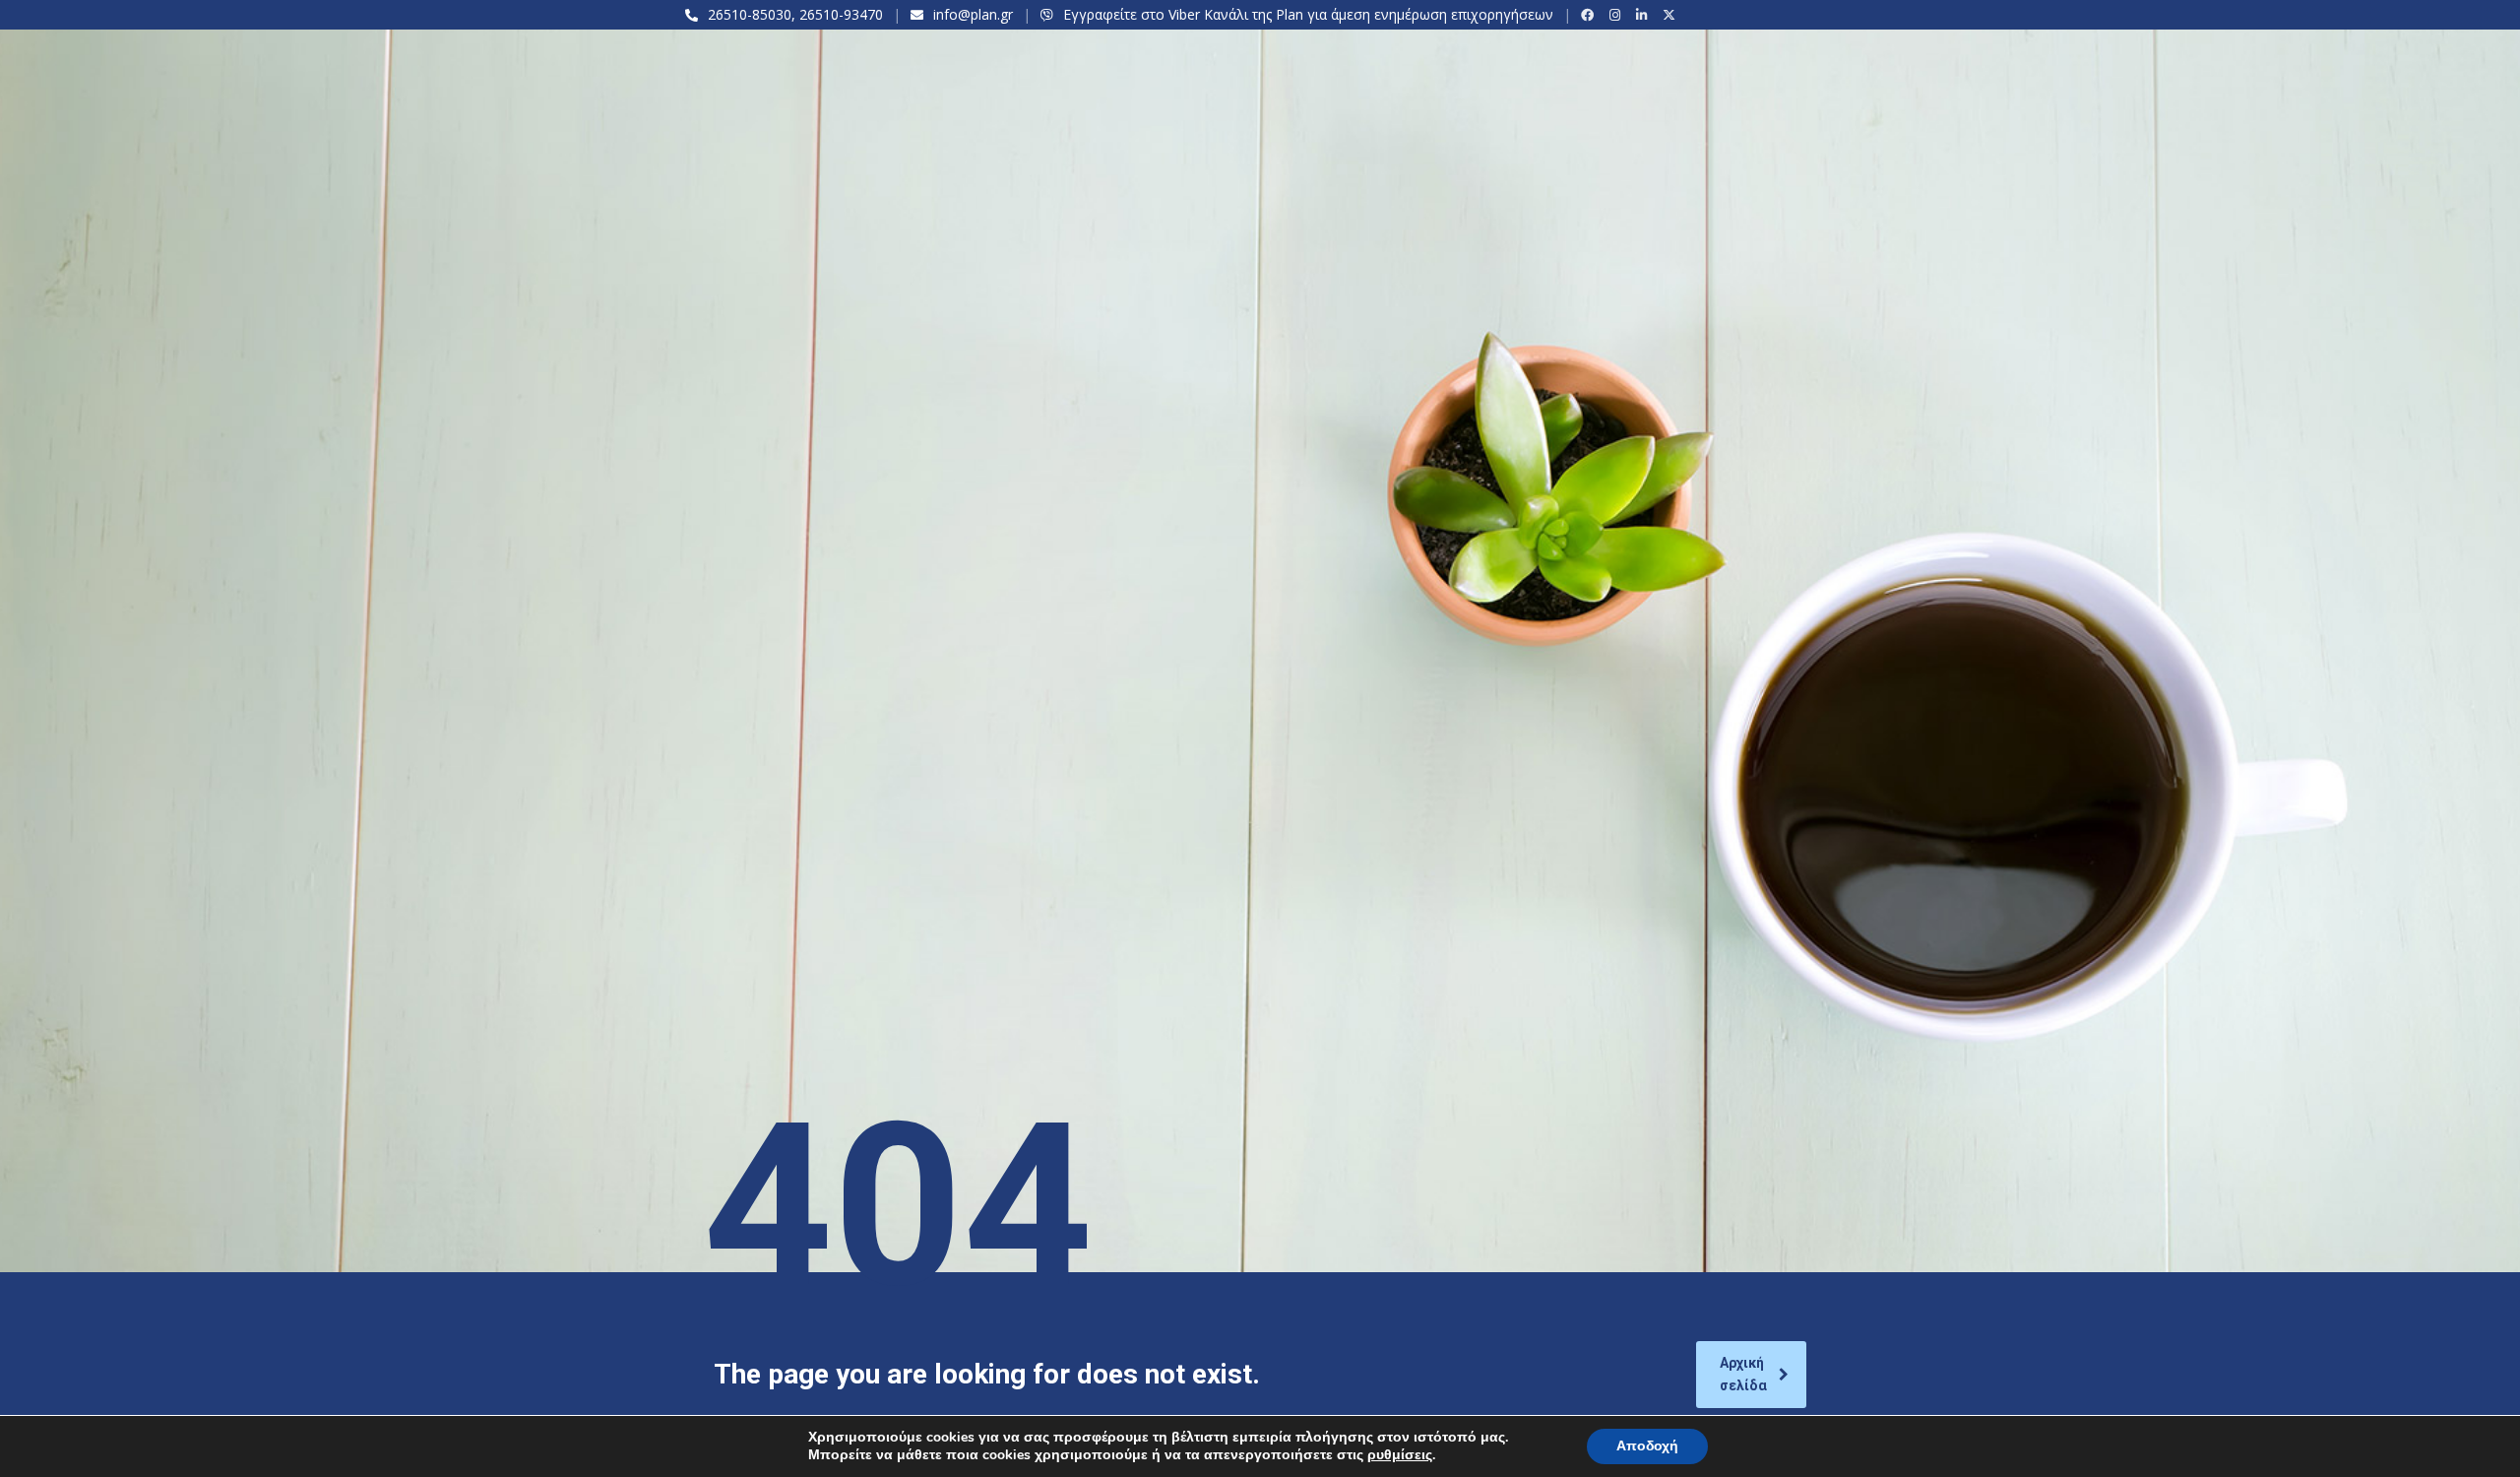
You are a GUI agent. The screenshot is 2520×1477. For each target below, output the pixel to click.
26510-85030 (750, 14)
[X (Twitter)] (1672, 15)
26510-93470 (841, 14)
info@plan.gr (973, 14)
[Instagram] (1618, 15)
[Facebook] (1590, 15)
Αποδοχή (1647, 1446)
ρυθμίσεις (1400, 1455)
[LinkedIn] (1644, 15)
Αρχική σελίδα (1743, 1374)
